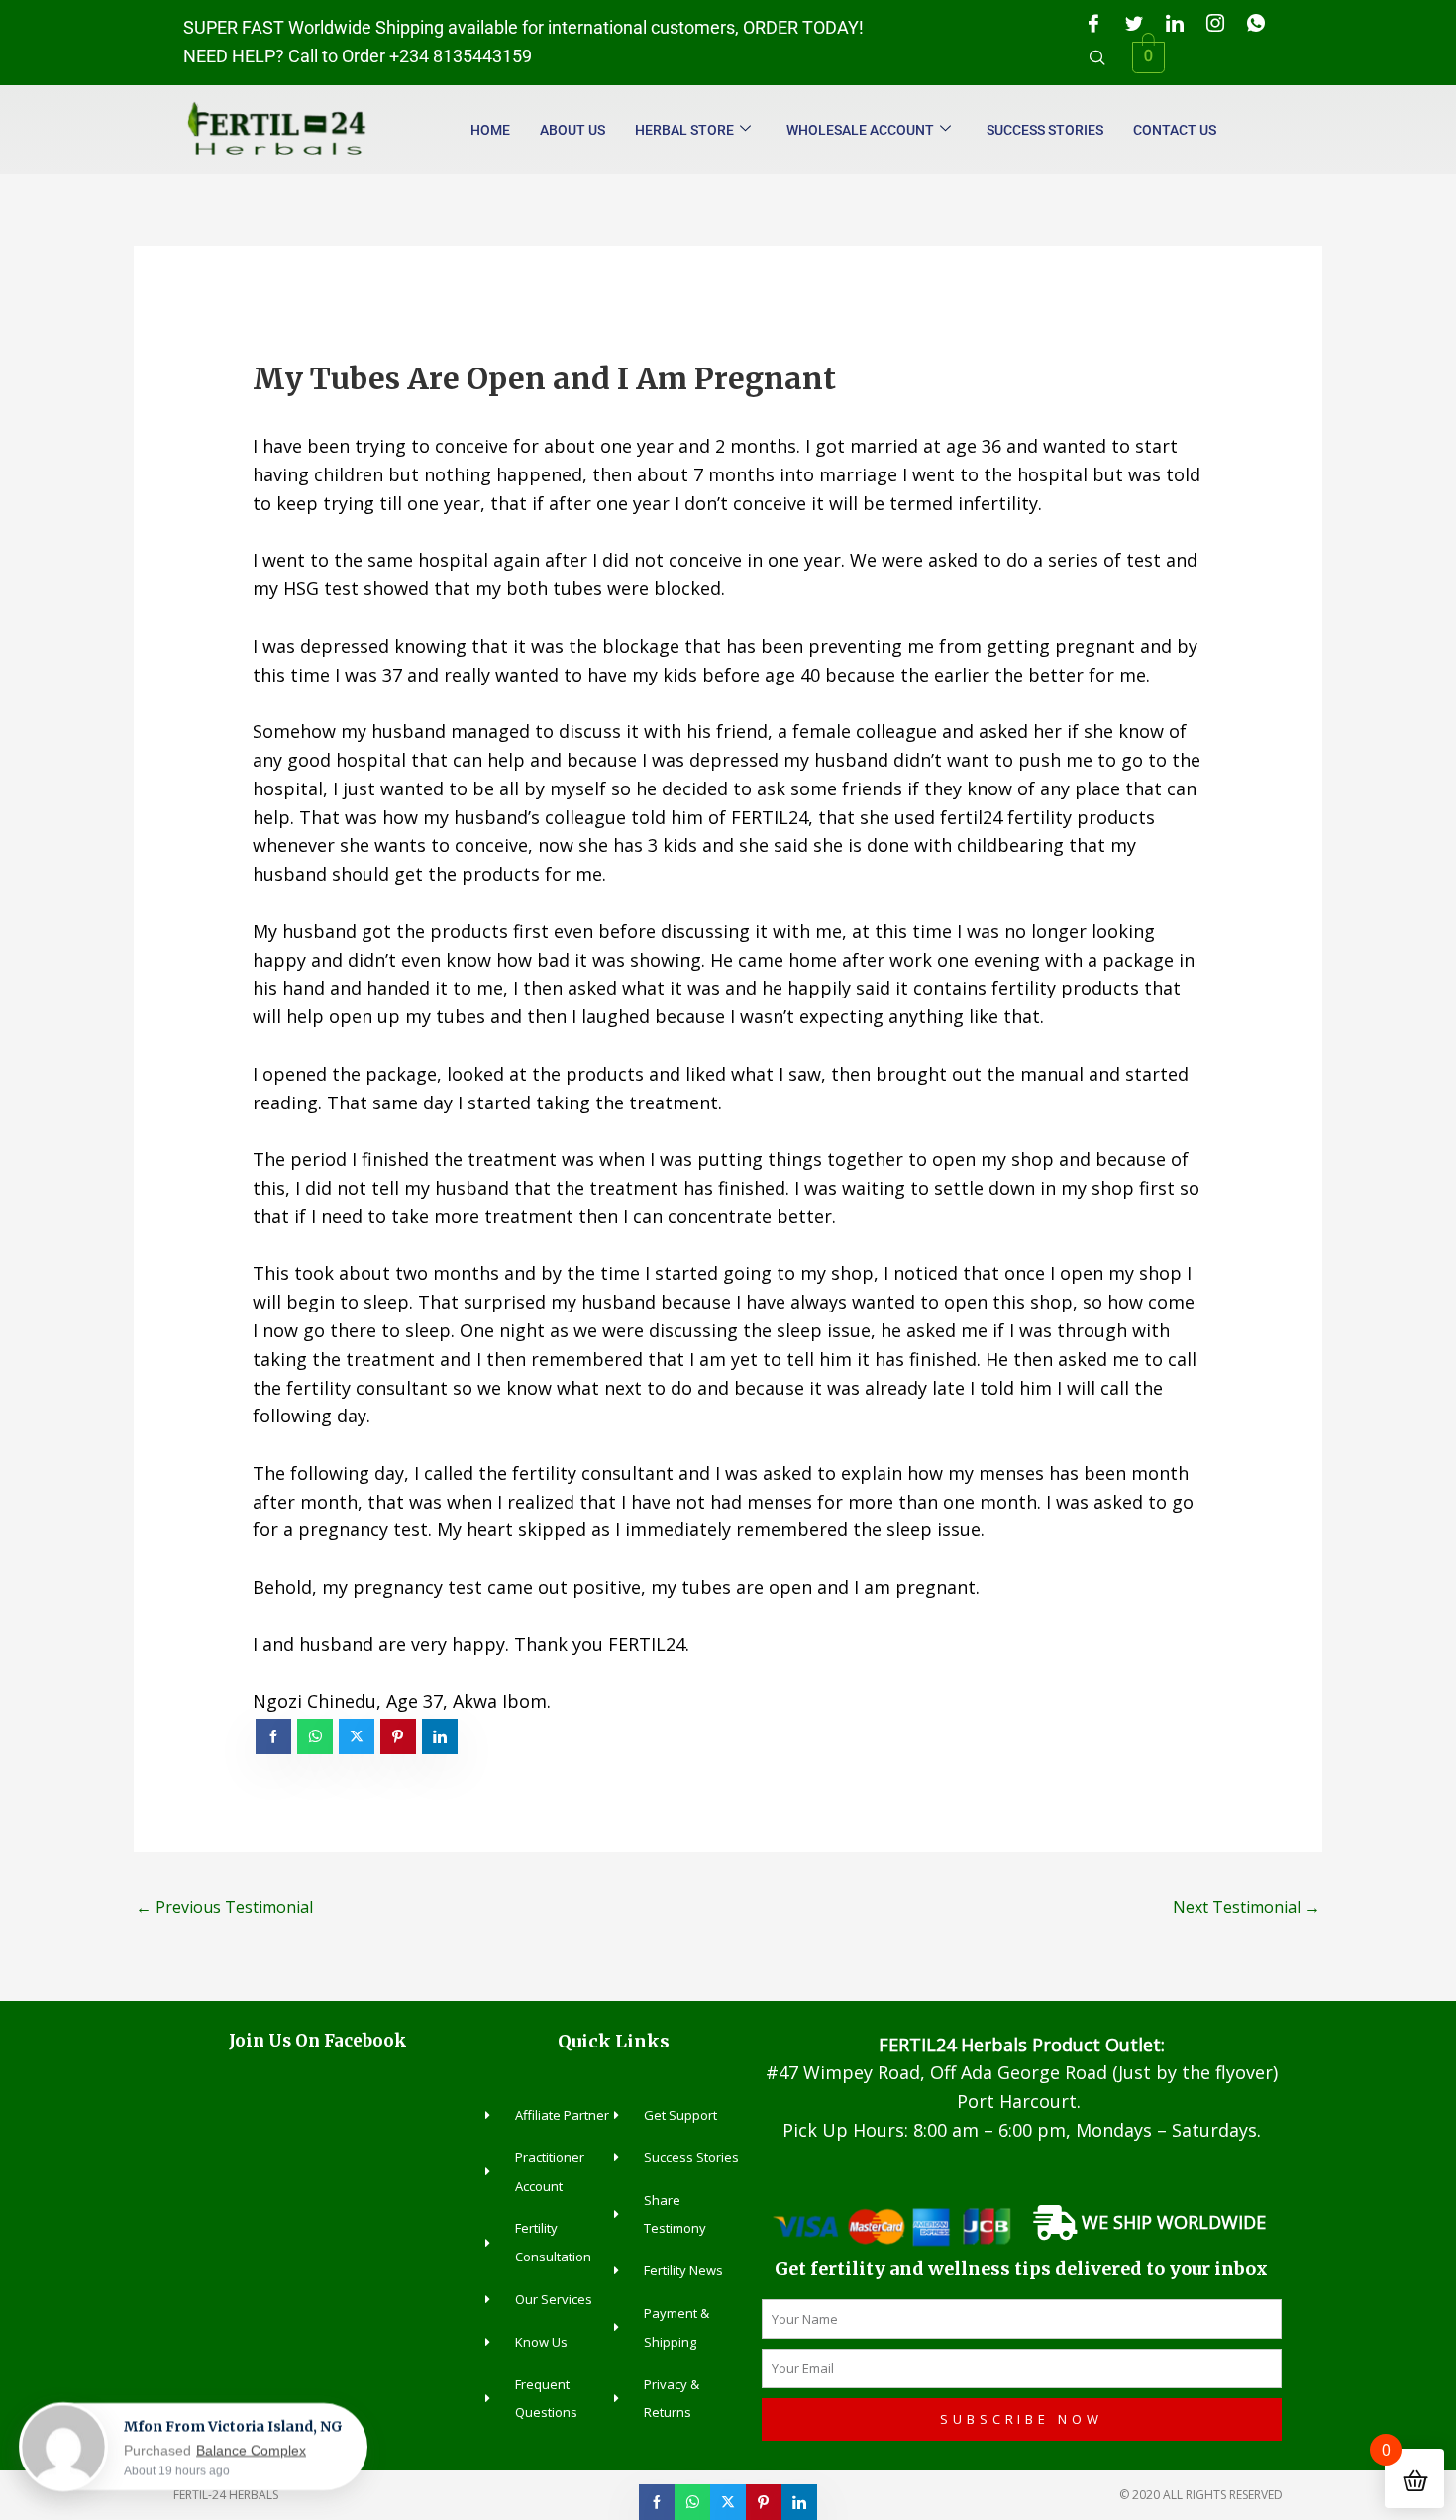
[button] (1097, 57)
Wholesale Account (860, 130)
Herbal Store (684, 130)
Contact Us (1175, 130)
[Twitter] (1134, 23)
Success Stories (1045, 130)
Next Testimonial (1247, 1907)
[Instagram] (1215, 23)
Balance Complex (251, 2450)
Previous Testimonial (224, 1907)
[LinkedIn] (1175, 23)
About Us (572, 130)
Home (490, 130)
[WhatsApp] (1256, 23)
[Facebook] (1093, 23)
